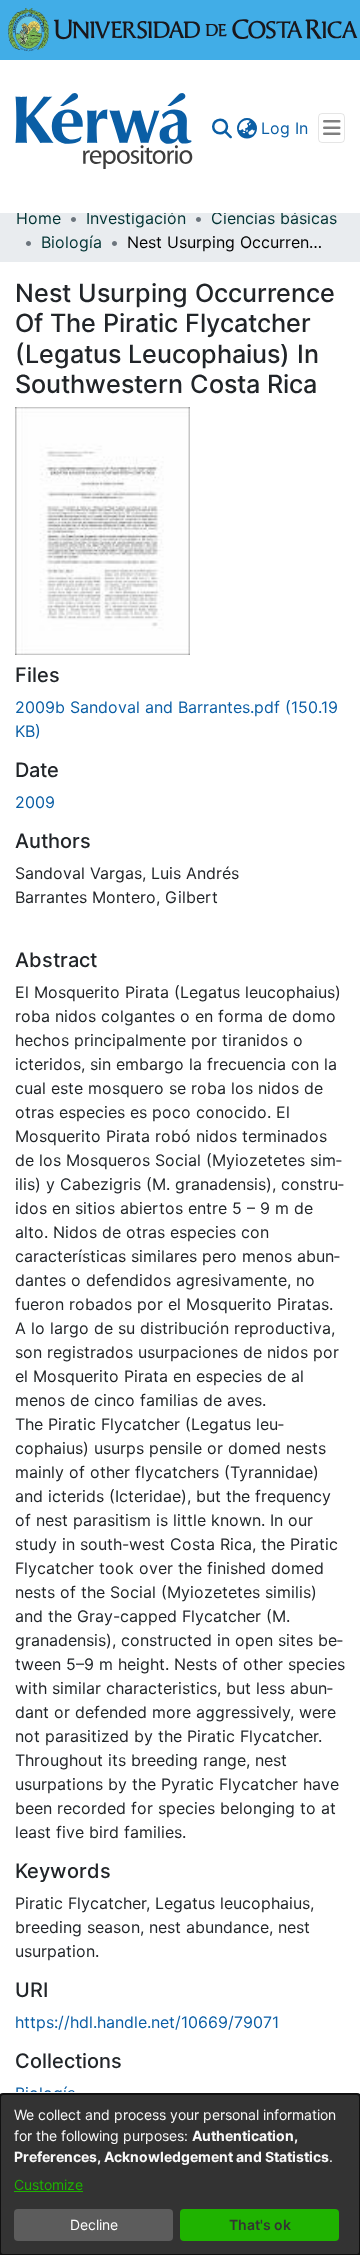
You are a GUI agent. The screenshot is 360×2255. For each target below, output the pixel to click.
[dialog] (180, 2174)
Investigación (136, 218)
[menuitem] (246, 128)
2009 (35, 802)
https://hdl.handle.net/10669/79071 (147, 2022)
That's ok (260, 2224)
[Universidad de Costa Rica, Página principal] (183, 28)
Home (38, 218)
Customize (48, 2184)
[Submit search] (221, 128)
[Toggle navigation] (331, 128)
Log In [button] (285, 128)
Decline (94, 2224)
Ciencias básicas (274, 218)
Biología (71, 242)
